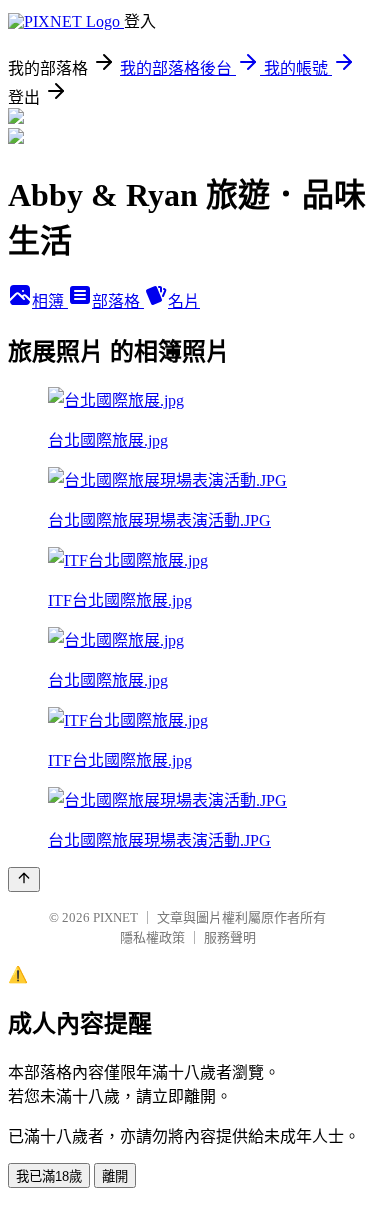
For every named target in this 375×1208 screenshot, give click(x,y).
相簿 (50, 301)
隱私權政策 (152, 937)
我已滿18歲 (49, 1176)
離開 (115, 1176)
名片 (184, 301)
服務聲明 (230, 937)
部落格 (118, 301)
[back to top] (24, 879)
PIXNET (115, 917)
